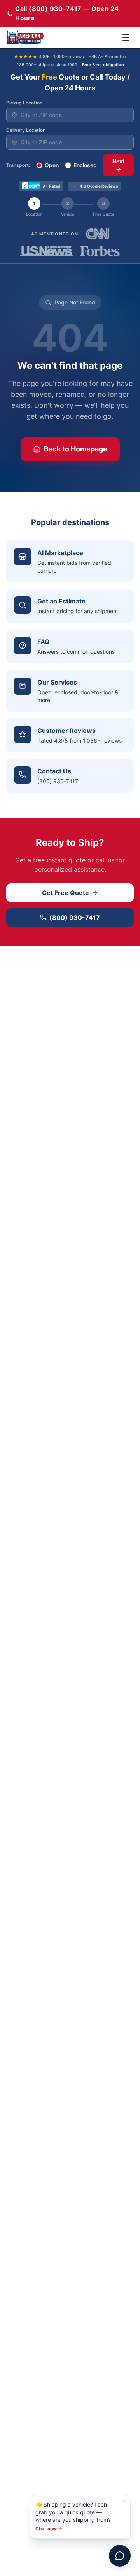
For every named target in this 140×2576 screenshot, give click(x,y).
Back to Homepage (76, 449)
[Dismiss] (124, 2501)
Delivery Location (26, 130)
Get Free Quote (66, 893)
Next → (118, 165)
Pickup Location (24, 103)
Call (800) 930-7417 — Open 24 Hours (67, 13)
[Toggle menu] (126, 37)
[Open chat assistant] (120, 2556)
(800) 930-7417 (75, 918)
